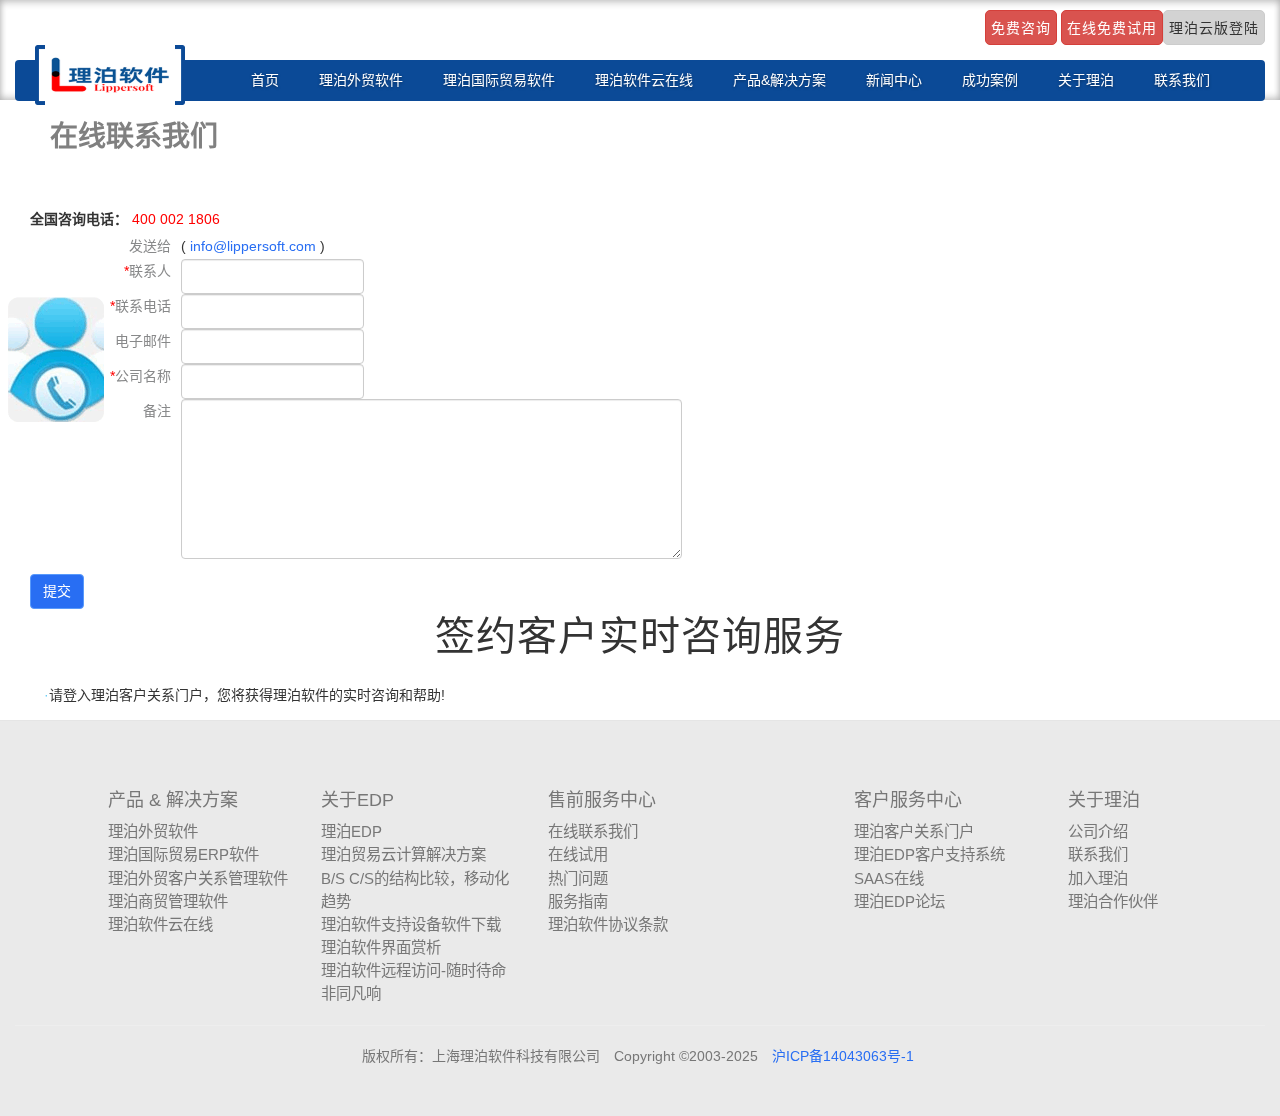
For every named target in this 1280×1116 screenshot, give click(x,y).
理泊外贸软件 (361, 80)
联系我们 (1182, 80)
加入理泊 (1098, 878)
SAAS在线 (889, 878)
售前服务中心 (602, 800)
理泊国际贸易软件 (499, 80)
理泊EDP (351, 831)
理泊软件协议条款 (608, 924)
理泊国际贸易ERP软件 (183, 854)
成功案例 (990, 80)
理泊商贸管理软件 (168, 901)
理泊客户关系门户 (914, 831)
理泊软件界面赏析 (381, 947)
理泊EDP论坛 (899, 901)
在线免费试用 (1112, 28)
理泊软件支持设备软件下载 (411, 924)
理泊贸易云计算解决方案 (403, 854)
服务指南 (578, 901)
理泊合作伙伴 (1113, 901)
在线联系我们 (593, 831)
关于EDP (357, 800)
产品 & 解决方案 (173, 800)
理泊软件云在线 (644, 80)
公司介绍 (1098, 831)
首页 (265, 80)
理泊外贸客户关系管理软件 (198, 878)
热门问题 (578, 878)
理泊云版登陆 (1214, 28)
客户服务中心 (908, 800)
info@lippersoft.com (253, 246)
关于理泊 (1086, 80)
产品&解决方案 (779, 80)
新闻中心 (894, 80)
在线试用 (578, 854)
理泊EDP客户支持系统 (929, 854)
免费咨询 (1021, 28)
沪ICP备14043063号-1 (843, 1056)
